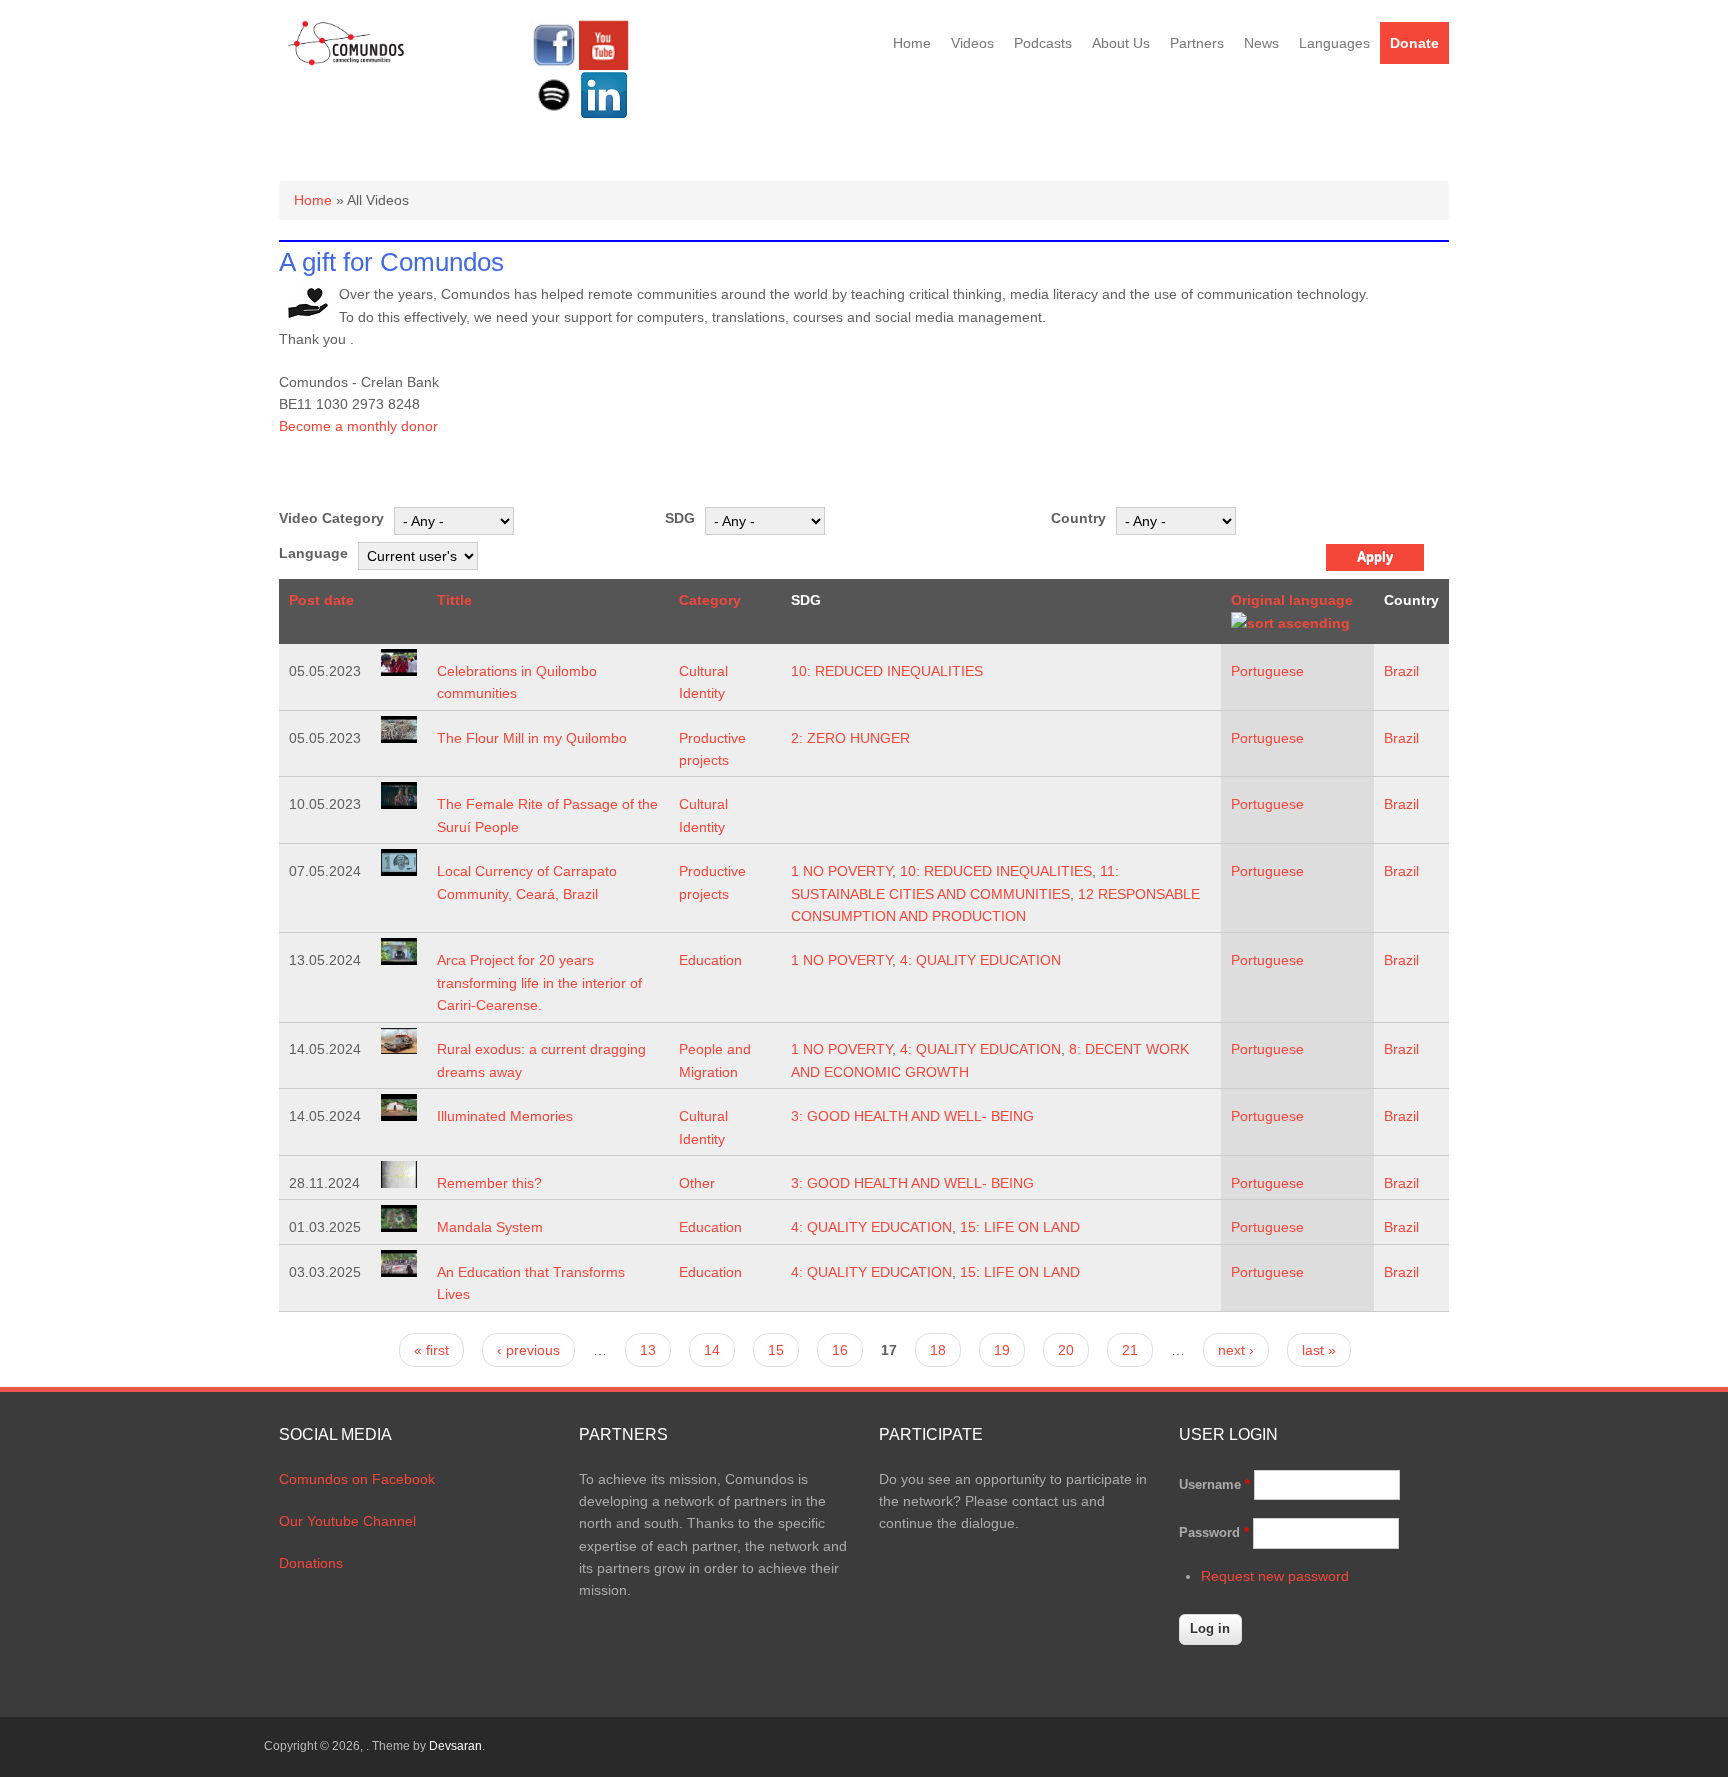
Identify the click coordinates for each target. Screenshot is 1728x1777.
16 (840, 1350)
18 (938, 1350)
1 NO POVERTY (841, 871)
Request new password (1275, 1576)
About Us (1121, 43)
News (1261, 43)
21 (1130, 1350)
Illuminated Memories (505, 1116)
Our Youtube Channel (347, 1521)
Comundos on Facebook (357, 1479)
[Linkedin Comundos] (604, 115)
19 (1002, 1350)
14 (712, 1350)
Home (912, 43)
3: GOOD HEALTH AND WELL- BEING (912, 1116)
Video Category (331, 518)
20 (1066, 1350)
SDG (680, 518)
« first (431, 1350)
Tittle (454, 600)
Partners (1197, 43)
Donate (1414, 43)
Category (710, 600)
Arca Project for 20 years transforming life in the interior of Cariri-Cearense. (539, 982)
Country (1078, 518)
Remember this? (489, 1183)
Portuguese (1267, 671)
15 (776, 1350)
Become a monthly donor (358, 426)
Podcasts (1043, 43)
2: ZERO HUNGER (850, 738)
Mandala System (490, 1227)
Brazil (1401, 671)
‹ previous (528, 1350)
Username (1214, 1484)
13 (648, 1350)
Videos (972, 43)
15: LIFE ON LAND (1020, 1227)
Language (313, 553)
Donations (311, 1563)
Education (710, 960)
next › (1236, 1350)
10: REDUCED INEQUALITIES (887, 671)
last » (1319, 1350)
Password (1214, 1532)
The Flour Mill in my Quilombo (532, 738)
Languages (1334, 43)
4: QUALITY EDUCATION (980, 960)
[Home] (346, 62)
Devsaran (455, 1746)
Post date (321, 600)
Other (697, 1183)
